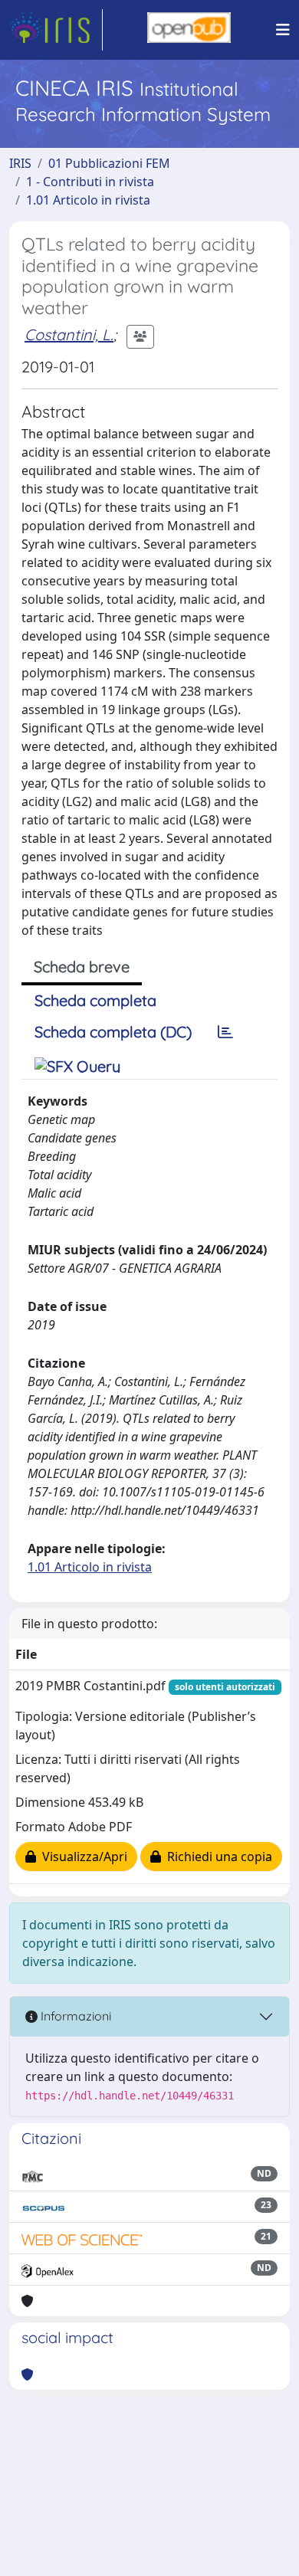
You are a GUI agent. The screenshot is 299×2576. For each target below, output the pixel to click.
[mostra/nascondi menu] (283, 30)
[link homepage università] (189, 30)
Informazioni (74, 2016)
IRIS (20, 163)
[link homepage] (56, 30)
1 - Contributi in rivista (90, 182)
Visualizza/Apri (82, 1857)
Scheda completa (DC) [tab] (113, 1032)
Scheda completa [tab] (95, 1000)
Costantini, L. (69, 334)
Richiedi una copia (217, 1857)
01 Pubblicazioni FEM (109, 163)
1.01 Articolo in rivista (88, 200)
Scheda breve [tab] (82, 967)
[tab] (225, 1032)
